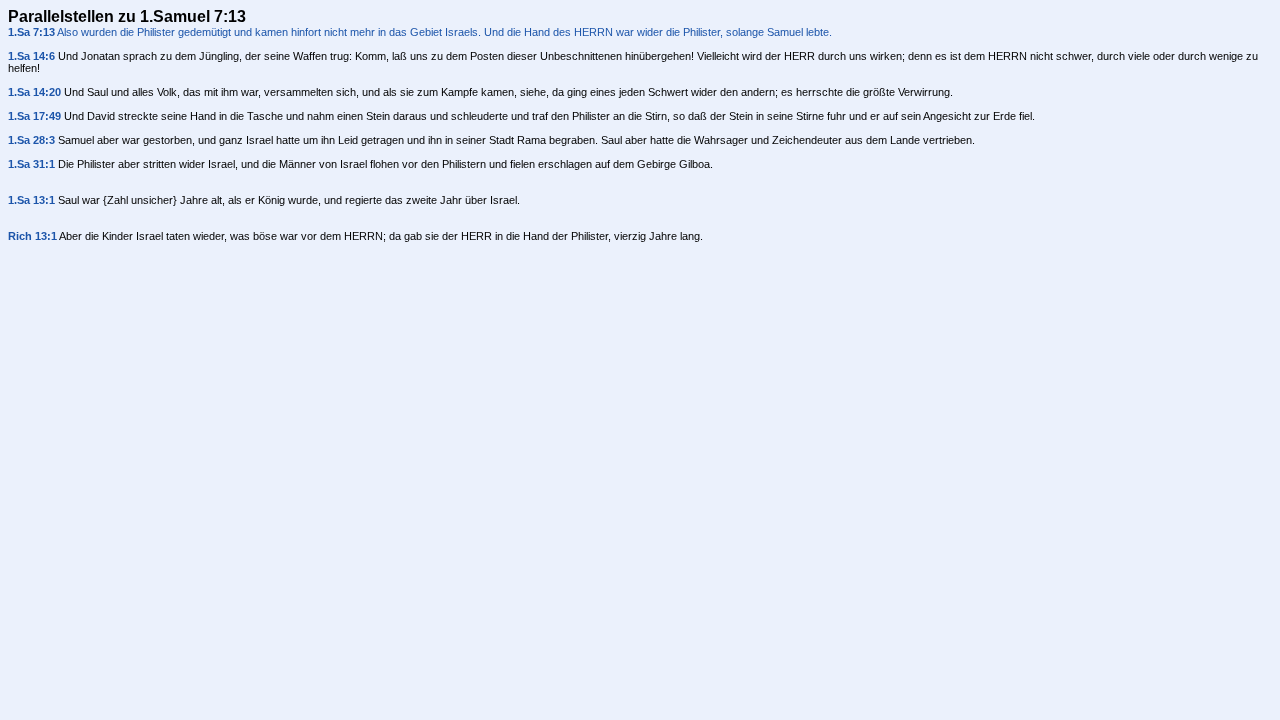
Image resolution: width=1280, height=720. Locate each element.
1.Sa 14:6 (31, 56)
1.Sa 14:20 (34, 92)
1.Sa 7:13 (31, 32)
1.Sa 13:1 (31, 200)
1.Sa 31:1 (31, 164)
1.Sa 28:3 (31, 140)
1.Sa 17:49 (34, 116)
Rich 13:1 (32, 236)
